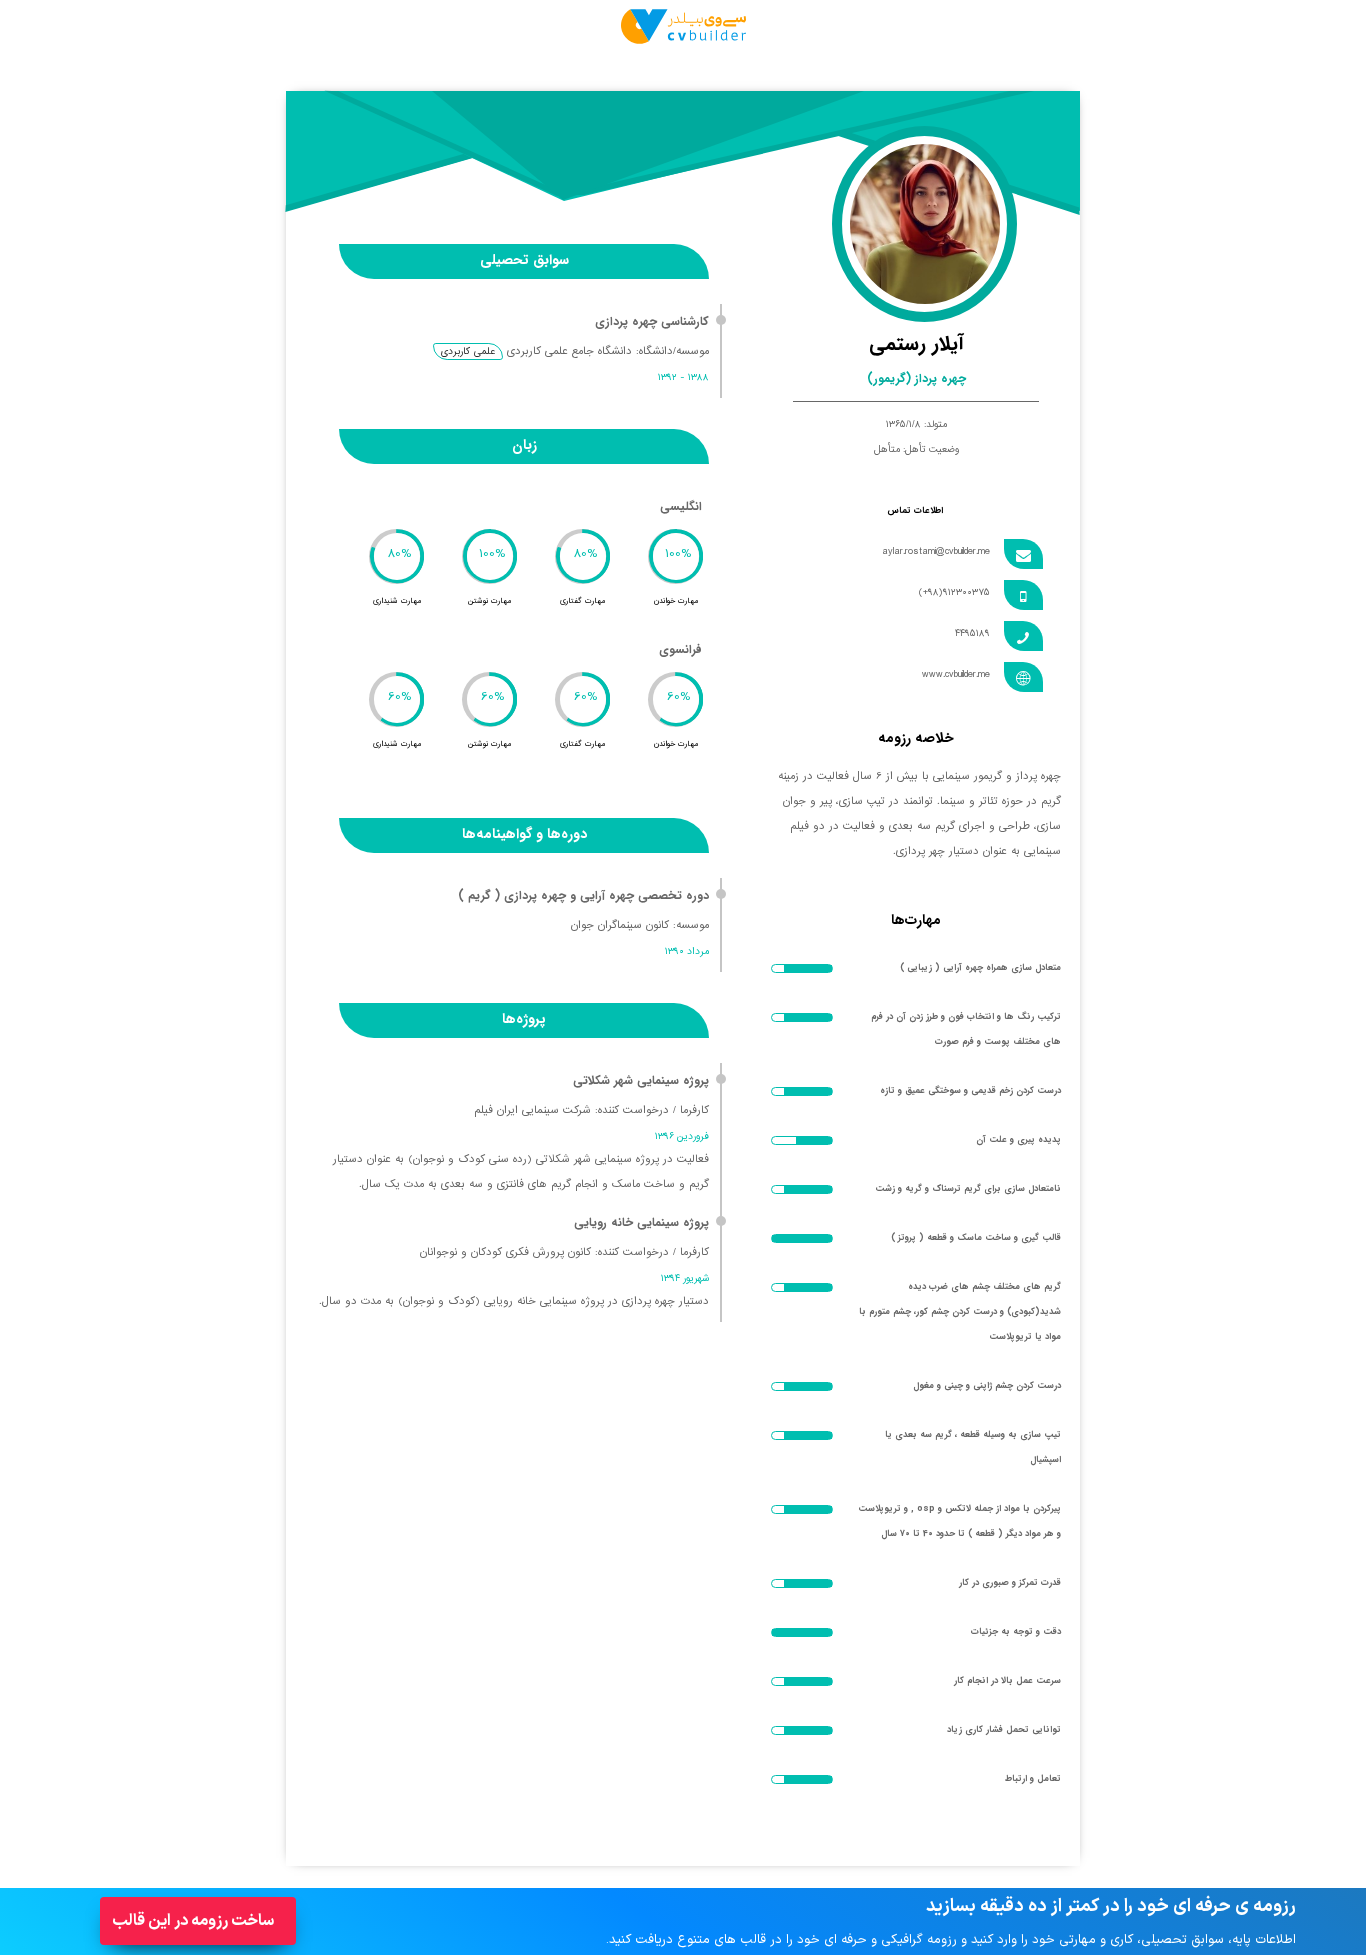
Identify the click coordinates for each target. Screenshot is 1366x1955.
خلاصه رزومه (916, 738)
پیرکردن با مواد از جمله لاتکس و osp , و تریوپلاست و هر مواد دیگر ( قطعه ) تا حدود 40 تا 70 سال (959, 1521)
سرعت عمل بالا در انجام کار (1007, 1681)
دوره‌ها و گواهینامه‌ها (524, 834)
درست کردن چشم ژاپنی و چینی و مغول (987, 1386)
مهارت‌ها (916, 920)
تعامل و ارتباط (1033, 1779)
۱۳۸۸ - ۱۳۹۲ (683, 377)
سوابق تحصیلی (524, 260)
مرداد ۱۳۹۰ (687, 951)
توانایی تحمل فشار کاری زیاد (1004, 1730)
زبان (524, 445)
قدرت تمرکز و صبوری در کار (1010, 1583)
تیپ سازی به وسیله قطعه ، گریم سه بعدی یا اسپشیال (973, 1447)
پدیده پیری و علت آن (1018, 1140)
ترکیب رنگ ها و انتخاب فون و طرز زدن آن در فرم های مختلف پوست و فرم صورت (966, 1029)
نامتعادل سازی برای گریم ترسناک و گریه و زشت (968, 1189)
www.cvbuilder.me (956, 674)
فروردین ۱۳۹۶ (682, 1136)
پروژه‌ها (524, 1019)
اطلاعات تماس (915, 511)
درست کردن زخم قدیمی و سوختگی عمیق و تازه (970, 1091)
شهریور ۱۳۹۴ (685, 1278)
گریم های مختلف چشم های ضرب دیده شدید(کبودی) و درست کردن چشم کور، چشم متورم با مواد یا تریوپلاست (960, 1312)
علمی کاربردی (468, 351)
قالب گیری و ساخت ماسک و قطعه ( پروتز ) (976, 1238)
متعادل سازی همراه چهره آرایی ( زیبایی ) (980, 968)
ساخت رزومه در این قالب (193, 1921)
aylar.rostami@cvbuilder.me (936, 551)
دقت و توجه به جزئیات (1016, 1632)
